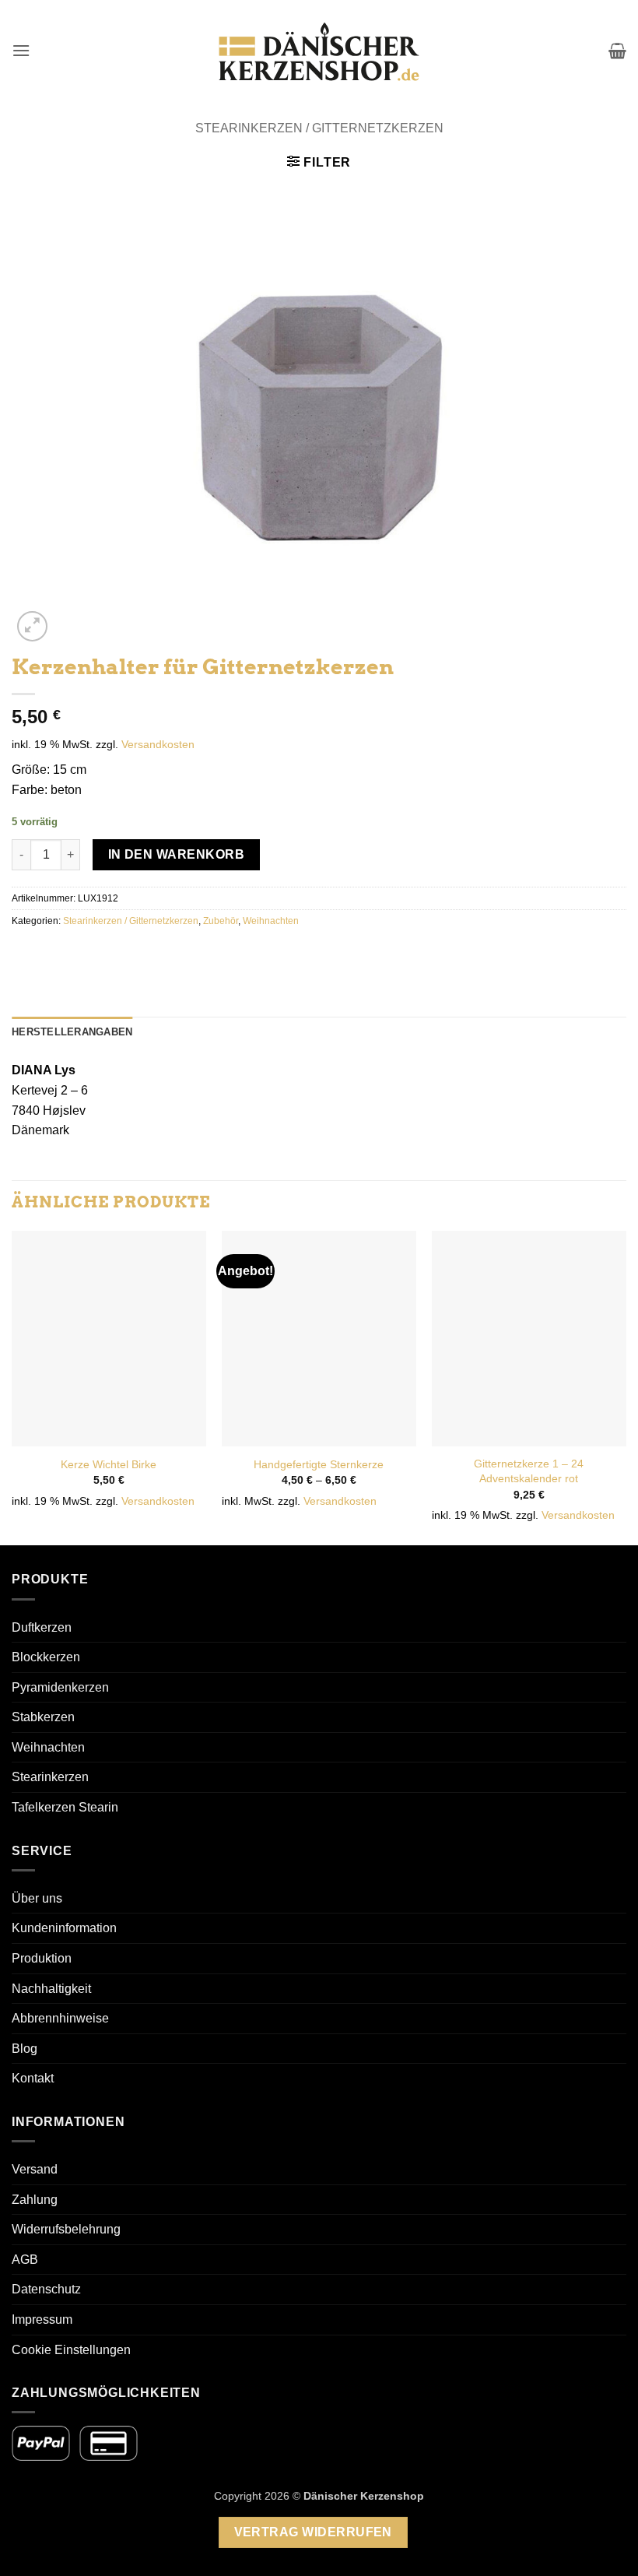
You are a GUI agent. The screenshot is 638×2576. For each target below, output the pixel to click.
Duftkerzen (42, 1627)
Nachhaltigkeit (51, 1989)
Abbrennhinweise (60, 2018)
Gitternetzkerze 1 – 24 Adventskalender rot (529, 1471)
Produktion (42, 1958)
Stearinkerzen (50, 1777)
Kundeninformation (64, 1928)
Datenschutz (46, 2289)
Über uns (37, 1898)
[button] (21, 50)
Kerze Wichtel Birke (109, 1464)
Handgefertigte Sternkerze (319, 1464)
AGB (25, 2260)
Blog (25, 2049)
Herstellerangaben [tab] (72, 1032)
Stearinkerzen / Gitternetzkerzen (319, 128)
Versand (35, 2169)
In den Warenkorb (176, 854)
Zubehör (221, 921)
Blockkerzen (46, 1657)
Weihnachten (271, 921)
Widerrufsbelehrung (66, 2229)
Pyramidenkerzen (60, 1687)
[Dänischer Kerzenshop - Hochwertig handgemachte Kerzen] (319, 51)
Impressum (42, 2319)
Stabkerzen (43, 1717)
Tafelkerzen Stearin (65, 1807)
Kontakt (33, 2078)
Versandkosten (158, 744)
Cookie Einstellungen (71, 2350)
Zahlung (35, 2200)
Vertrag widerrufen (313, 2532)
